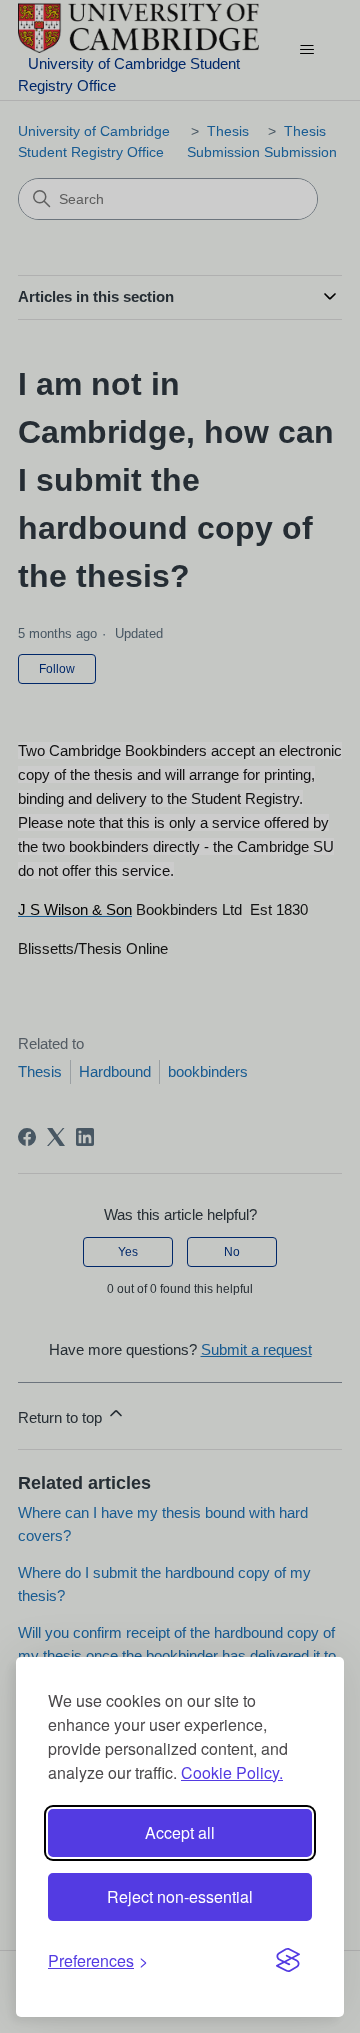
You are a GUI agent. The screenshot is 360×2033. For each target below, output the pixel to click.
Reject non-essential (180, 1896)
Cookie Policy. (232, 1772)
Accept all (180, 1832)
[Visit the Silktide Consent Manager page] (288, 1961)
